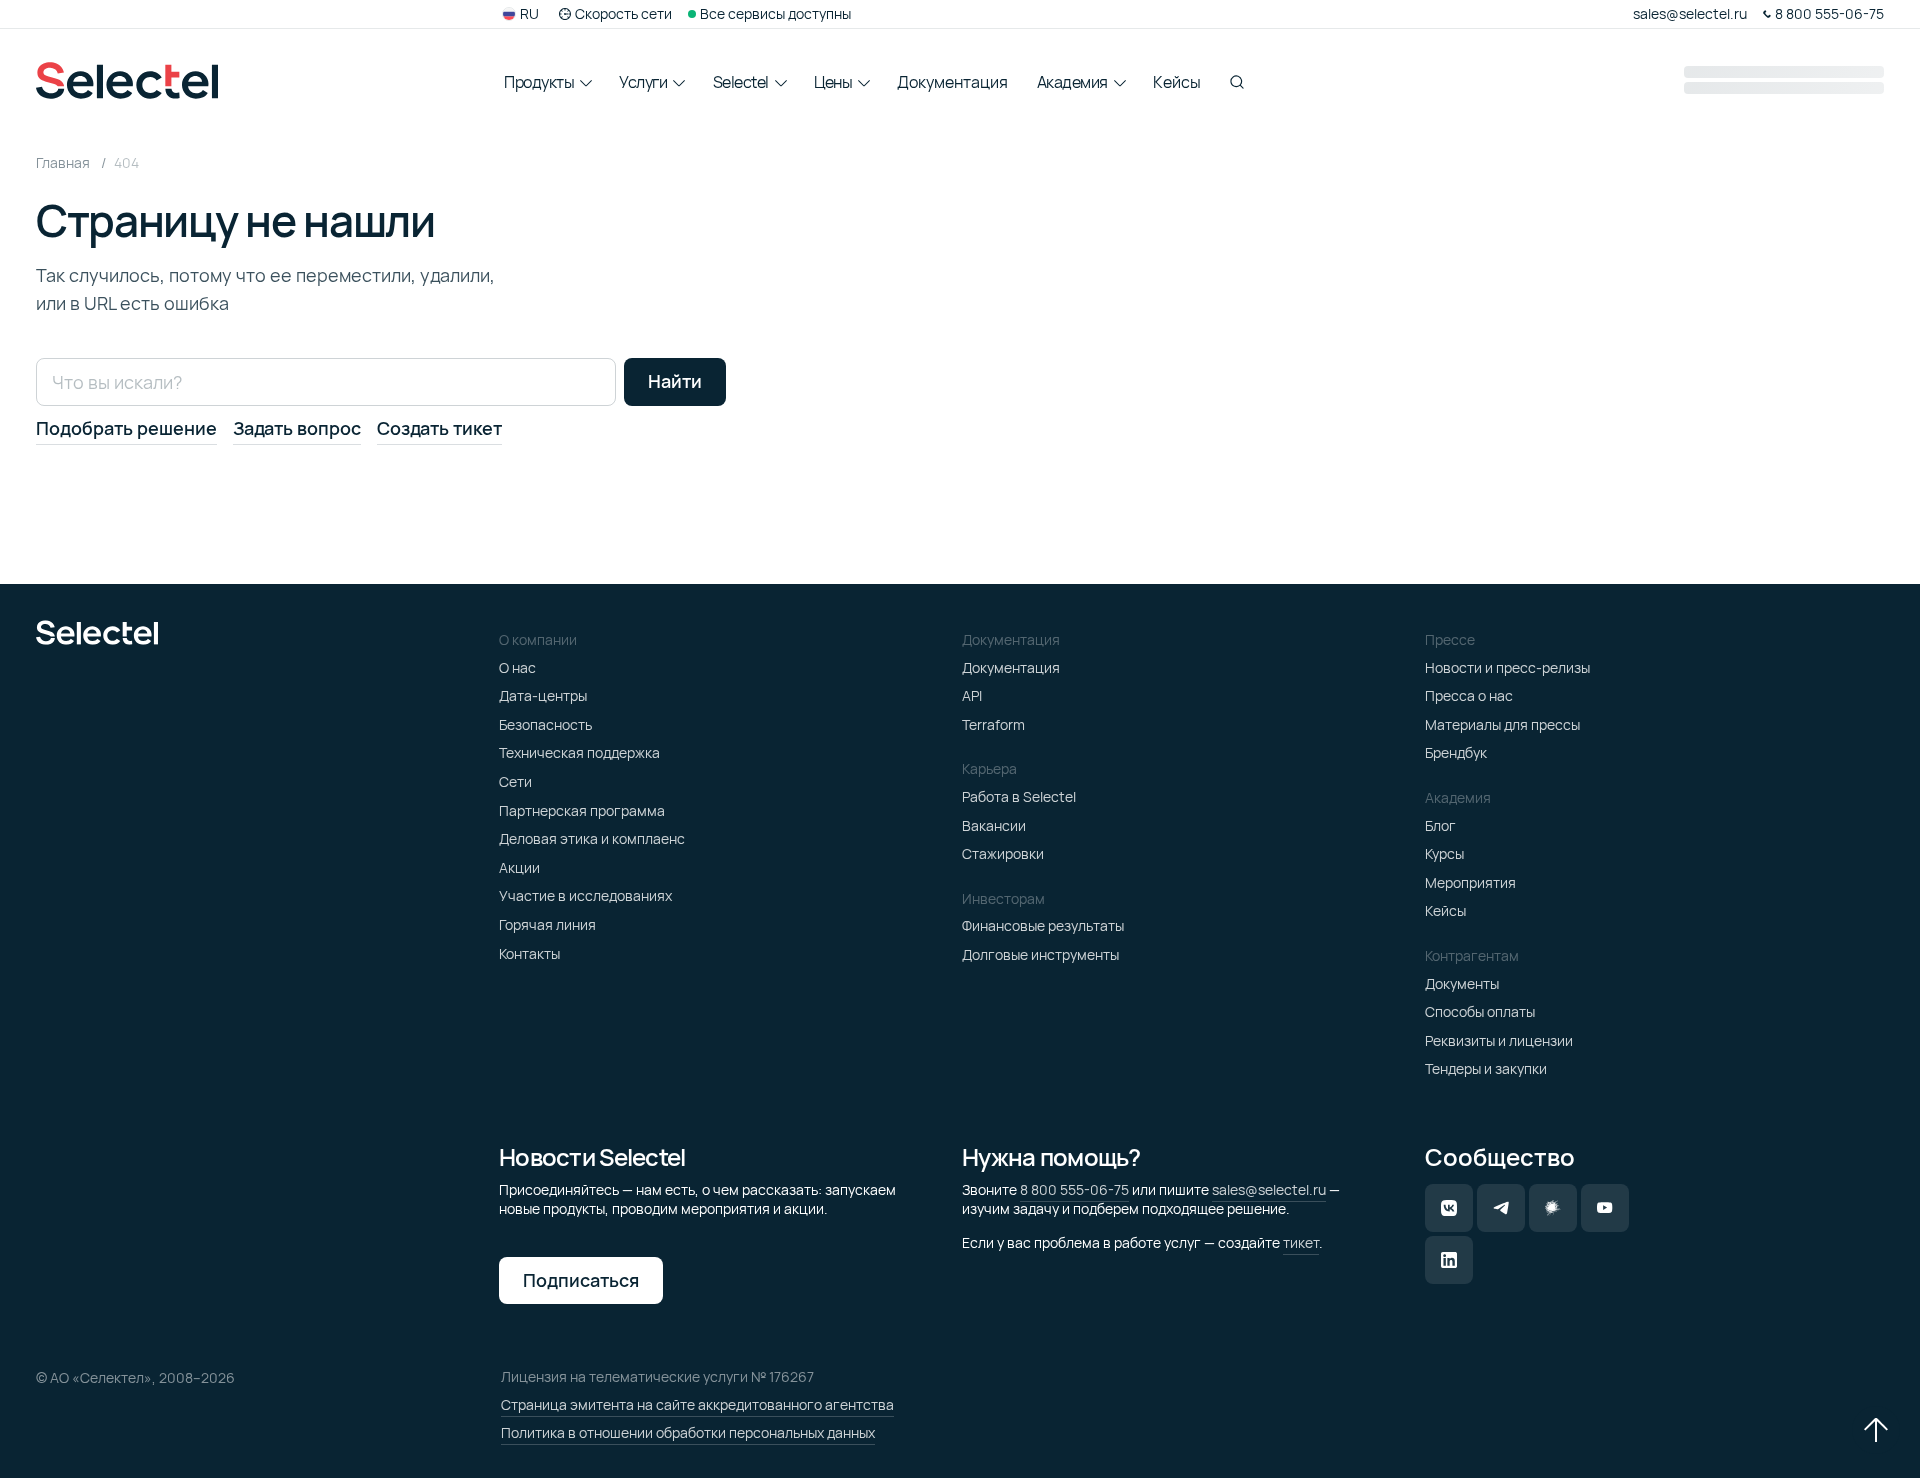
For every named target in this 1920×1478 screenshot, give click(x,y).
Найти (675, 381)
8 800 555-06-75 (1074, 1189)
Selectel (741, 82)
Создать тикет (439, 429)
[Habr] (1553, 1208)
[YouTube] (1605, 1208)
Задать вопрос (297, 429)
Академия (1072, 82)
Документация (952, 82)
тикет (1301, 1242)
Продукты (539, 82)
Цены (833, 82)
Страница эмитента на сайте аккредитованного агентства (697, 1404)
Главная (64, 162)
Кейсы (1177, 82)
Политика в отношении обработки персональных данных (688, 1432)
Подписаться (581, 1280)
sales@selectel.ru (1269, 1189)
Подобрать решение (126, 429)
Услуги (643, 82)
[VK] (1449, 1208)
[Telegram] (1501, 1208)
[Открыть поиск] (1237, 82)
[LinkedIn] (1449, 1260)
